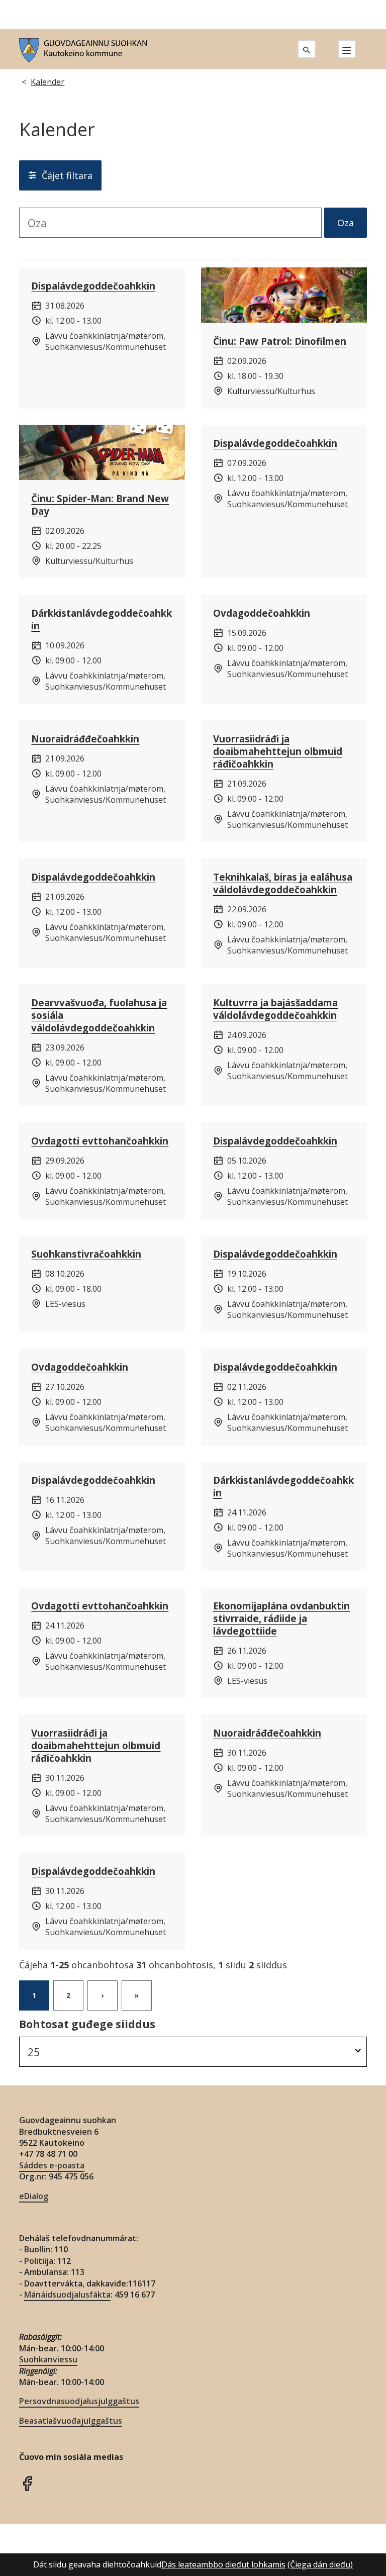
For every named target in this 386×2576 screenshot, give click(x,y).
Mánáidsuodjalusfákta (67, 2295)
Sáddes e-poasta (52, 2165)
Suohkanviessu (48, 2359)
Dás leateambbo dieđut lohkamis (223, 2564)
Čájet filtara (67, 175)
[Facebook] (27, 2482)
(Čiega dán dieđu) (320, 2564)
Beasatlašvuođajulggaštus (71, 2421)
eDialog (34, 2196)
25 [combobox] (34, 2052)
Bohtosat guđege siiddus (87, 2024)
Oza (346, 223)
